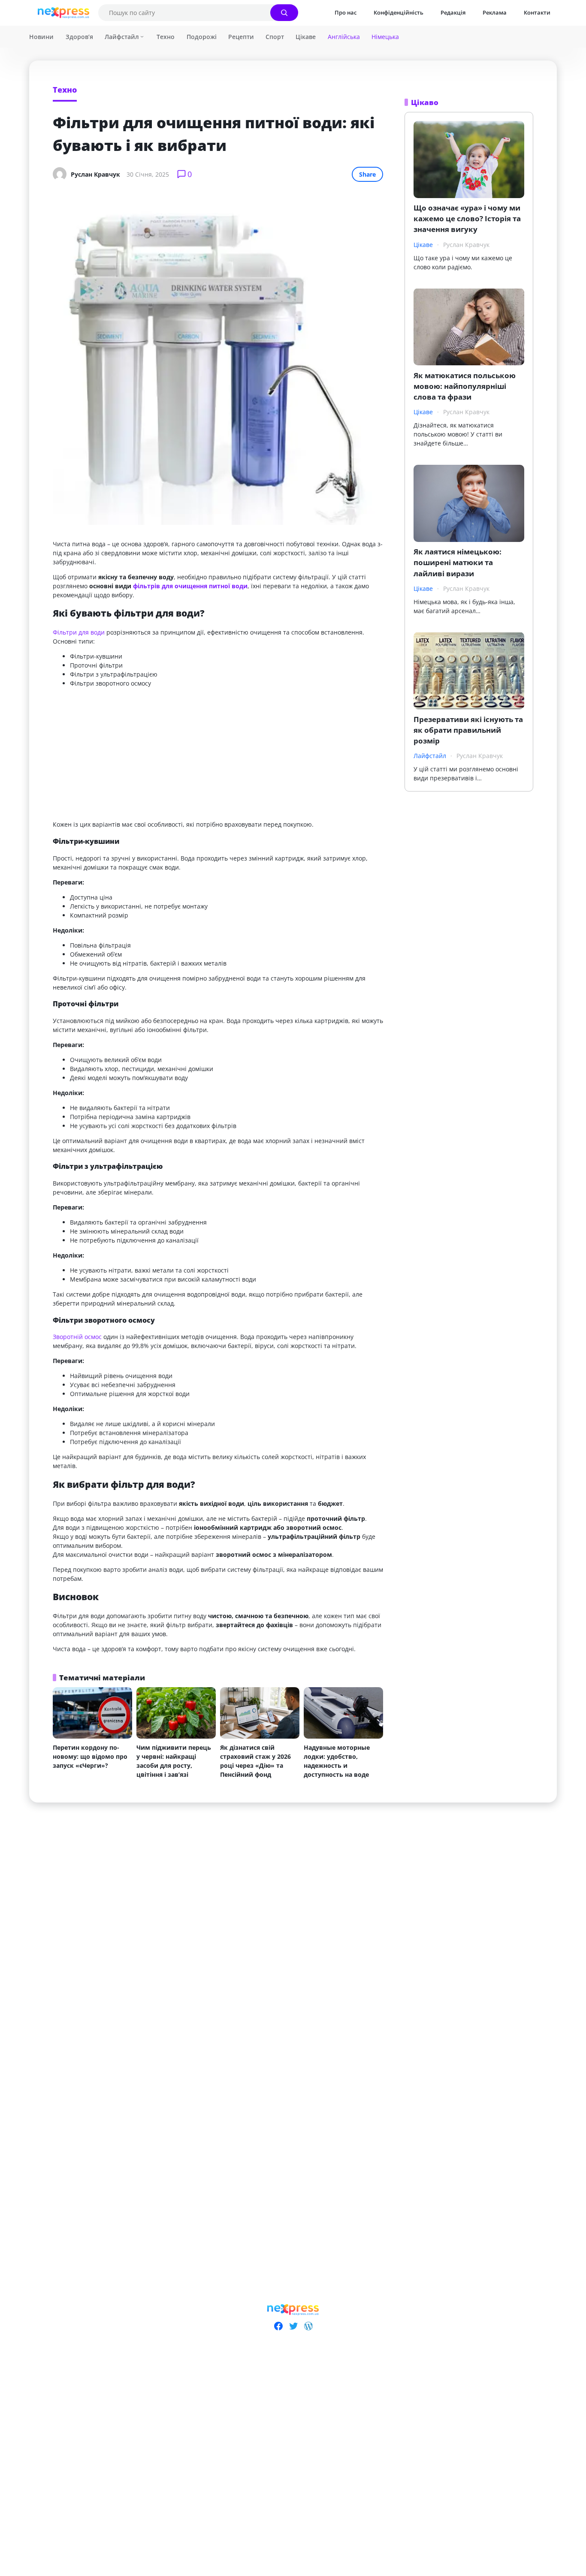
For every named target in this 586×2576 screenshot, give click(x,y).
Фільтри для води (79, 632)
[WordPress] (308, 2326)
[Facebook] (278, 2326)
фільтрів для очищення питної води (190, 586)
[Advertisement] (218, 754)
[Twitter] (293, 2326)
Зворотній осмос (77, 1337)
